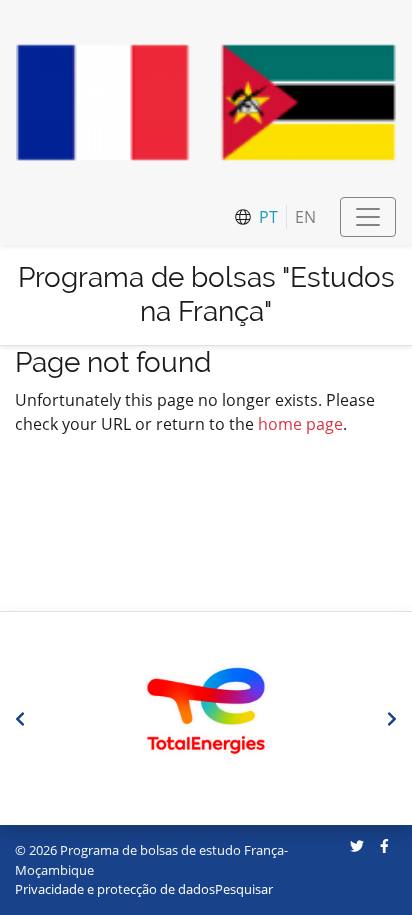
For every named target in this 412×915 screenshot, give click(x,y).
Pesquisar (244, 889)
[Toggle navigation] (368, 217)
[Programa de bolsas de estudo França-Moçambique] (206, 102)
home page (300, 424)
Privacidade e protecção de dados (115, 889)
